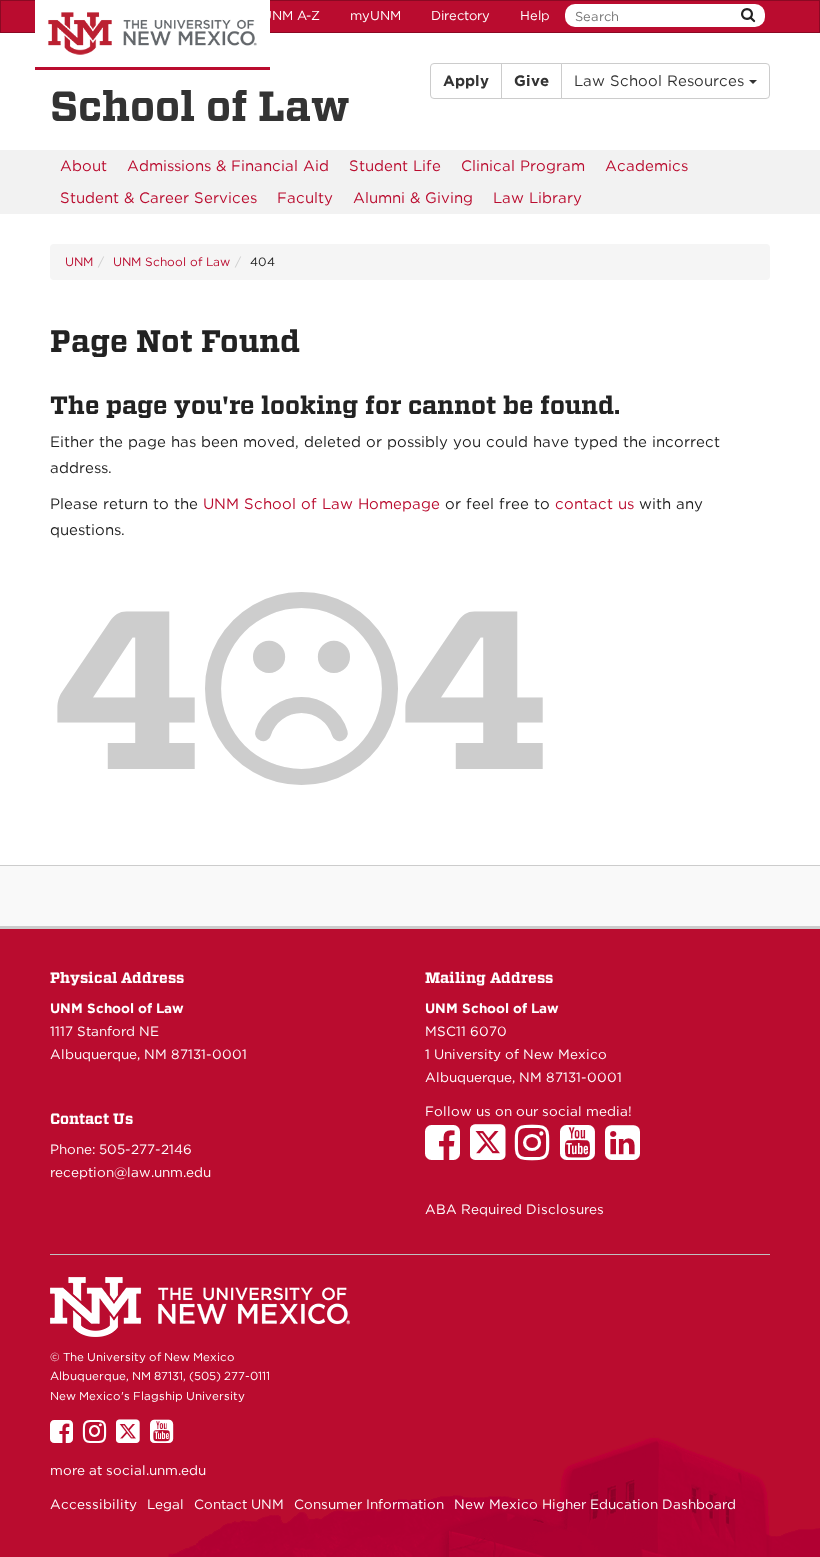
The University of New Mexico (152, 35)
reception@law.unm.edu (130, 1172)
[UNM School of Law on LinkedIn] (627, 1152)
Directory (460, 15)
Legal (165, 1504)
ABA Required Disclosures (514, 1209)
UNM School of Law (171, 261)
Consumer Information (369, 1504)
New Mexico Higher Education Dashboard (595, 1504)
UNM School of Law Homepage (321, 504)
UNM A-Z (291, 15)
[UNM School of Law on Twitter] (492, 1152)
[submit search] (748, 15)
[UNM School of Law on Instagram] (537, 1152)
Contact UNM (239, 1504)
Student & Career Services (158, 198)
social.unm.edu (156, 1470)
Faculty (305, 198)
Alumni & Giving (413, 198)
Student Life (395, 166)
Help (535, 15)
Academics (646, 166)
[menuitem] (83, 166)
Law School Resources (661, 81)
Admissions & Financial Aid (228, 166)
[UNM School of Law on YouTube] (582, 1152)
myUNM (375, 15)
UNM (79, 261)
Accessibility (93, 1504)
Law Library (537, 198)
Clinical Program (523, 166)
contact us (594, 504)
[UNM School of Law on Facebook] (447, 1152)
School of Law (200, 106)
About (83, 166)
